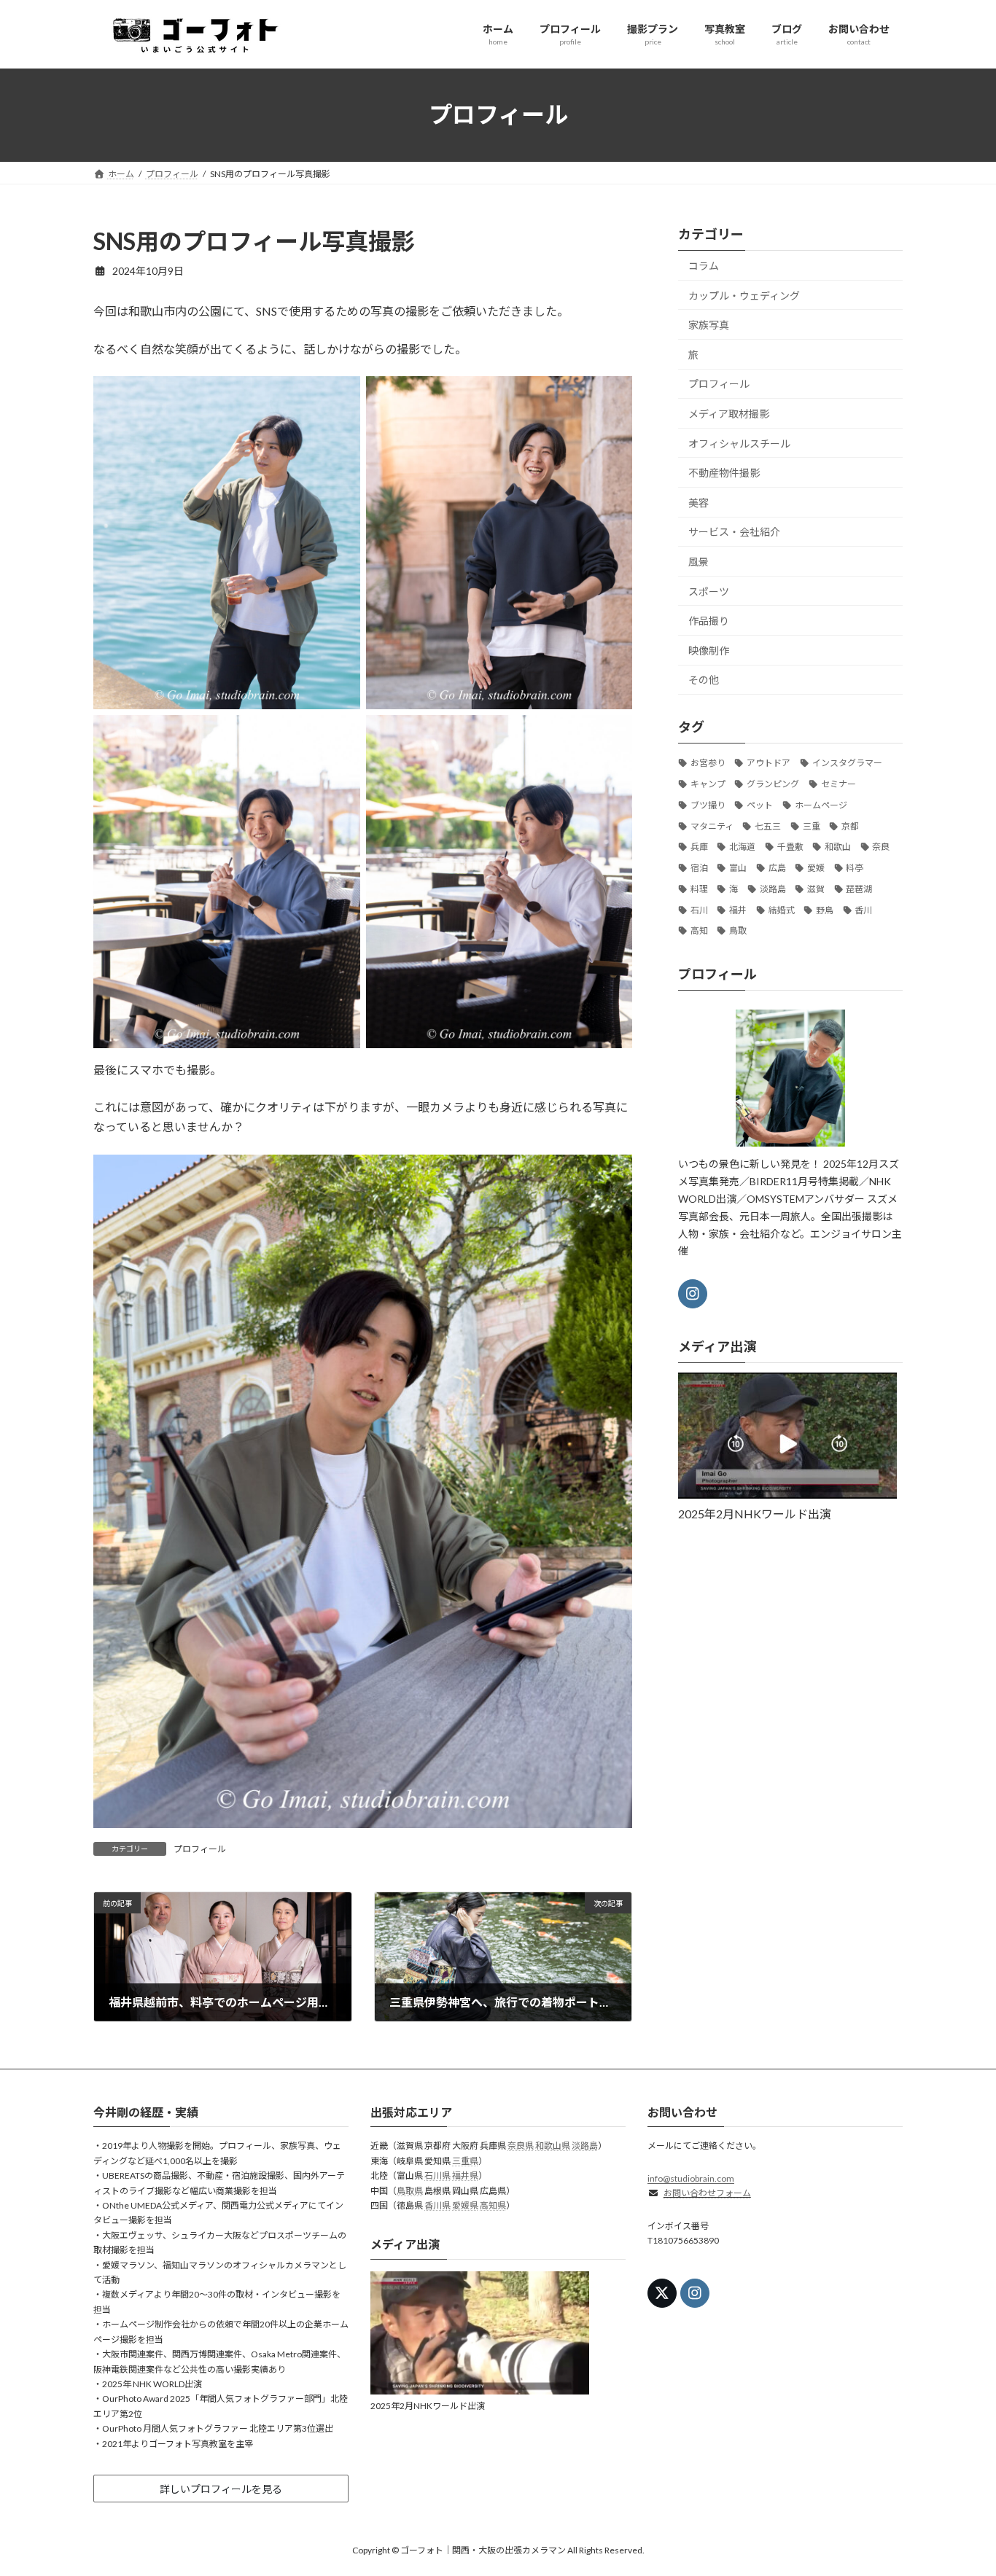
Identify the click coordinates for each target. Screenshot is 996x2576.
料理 (699, 888)
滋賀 (816, 888)
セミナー (839, 784)
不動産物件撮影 (724, 473)
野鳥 (825, 909)
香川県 (437, 2206)
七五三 (768, 826)
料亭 (855, 868)
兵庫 (699, 847)
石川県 (437, 2176)
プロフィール (200, 1849)
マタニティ (712, 826)
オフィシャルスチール (739, 443)
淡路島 (773, 888)
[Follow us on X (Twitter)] (662, 2294)
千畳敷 (790, 847)
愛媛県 (465, 2206)
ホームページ (821, 804)
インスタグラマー (847, 763)
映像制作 (709, 650)
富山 (738, 868)
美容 (699, 502)
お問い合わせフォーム (707, 2194)
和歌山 (838, 847)
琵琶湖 (860, 888)
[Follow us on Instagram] (693, 1294)
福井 (738, 909)
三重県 (465, 2161)
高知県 (493, 2206)
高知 (699, 930)
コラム (704, 266)
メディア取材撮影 (729, 414)
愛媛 (816, 868)
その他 (704, 680)
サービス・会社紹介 (734, 532)
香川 (864, 909)
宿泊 (699, 868)
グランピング (773, 784)
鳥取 (738, 930)
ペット (760, 804)
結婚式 (782, 909)
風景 (699, 562)
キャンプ (708, 784)
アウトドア (769, 763)
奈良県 (521, 2146)
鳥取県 (410, 2191)
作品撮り (709, 621)
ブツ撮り (708, 804)
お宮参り (708, 763)
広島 (777, 868)
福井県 (465, 2176)
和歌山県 (553, 2146)
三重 (812, 826)
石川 (699, 909)
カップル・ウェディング (744, 295)
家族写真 (709, 325)
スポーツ (709, 591)
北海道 (742, 847)
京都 (850, 826)
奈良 (882, 847)
